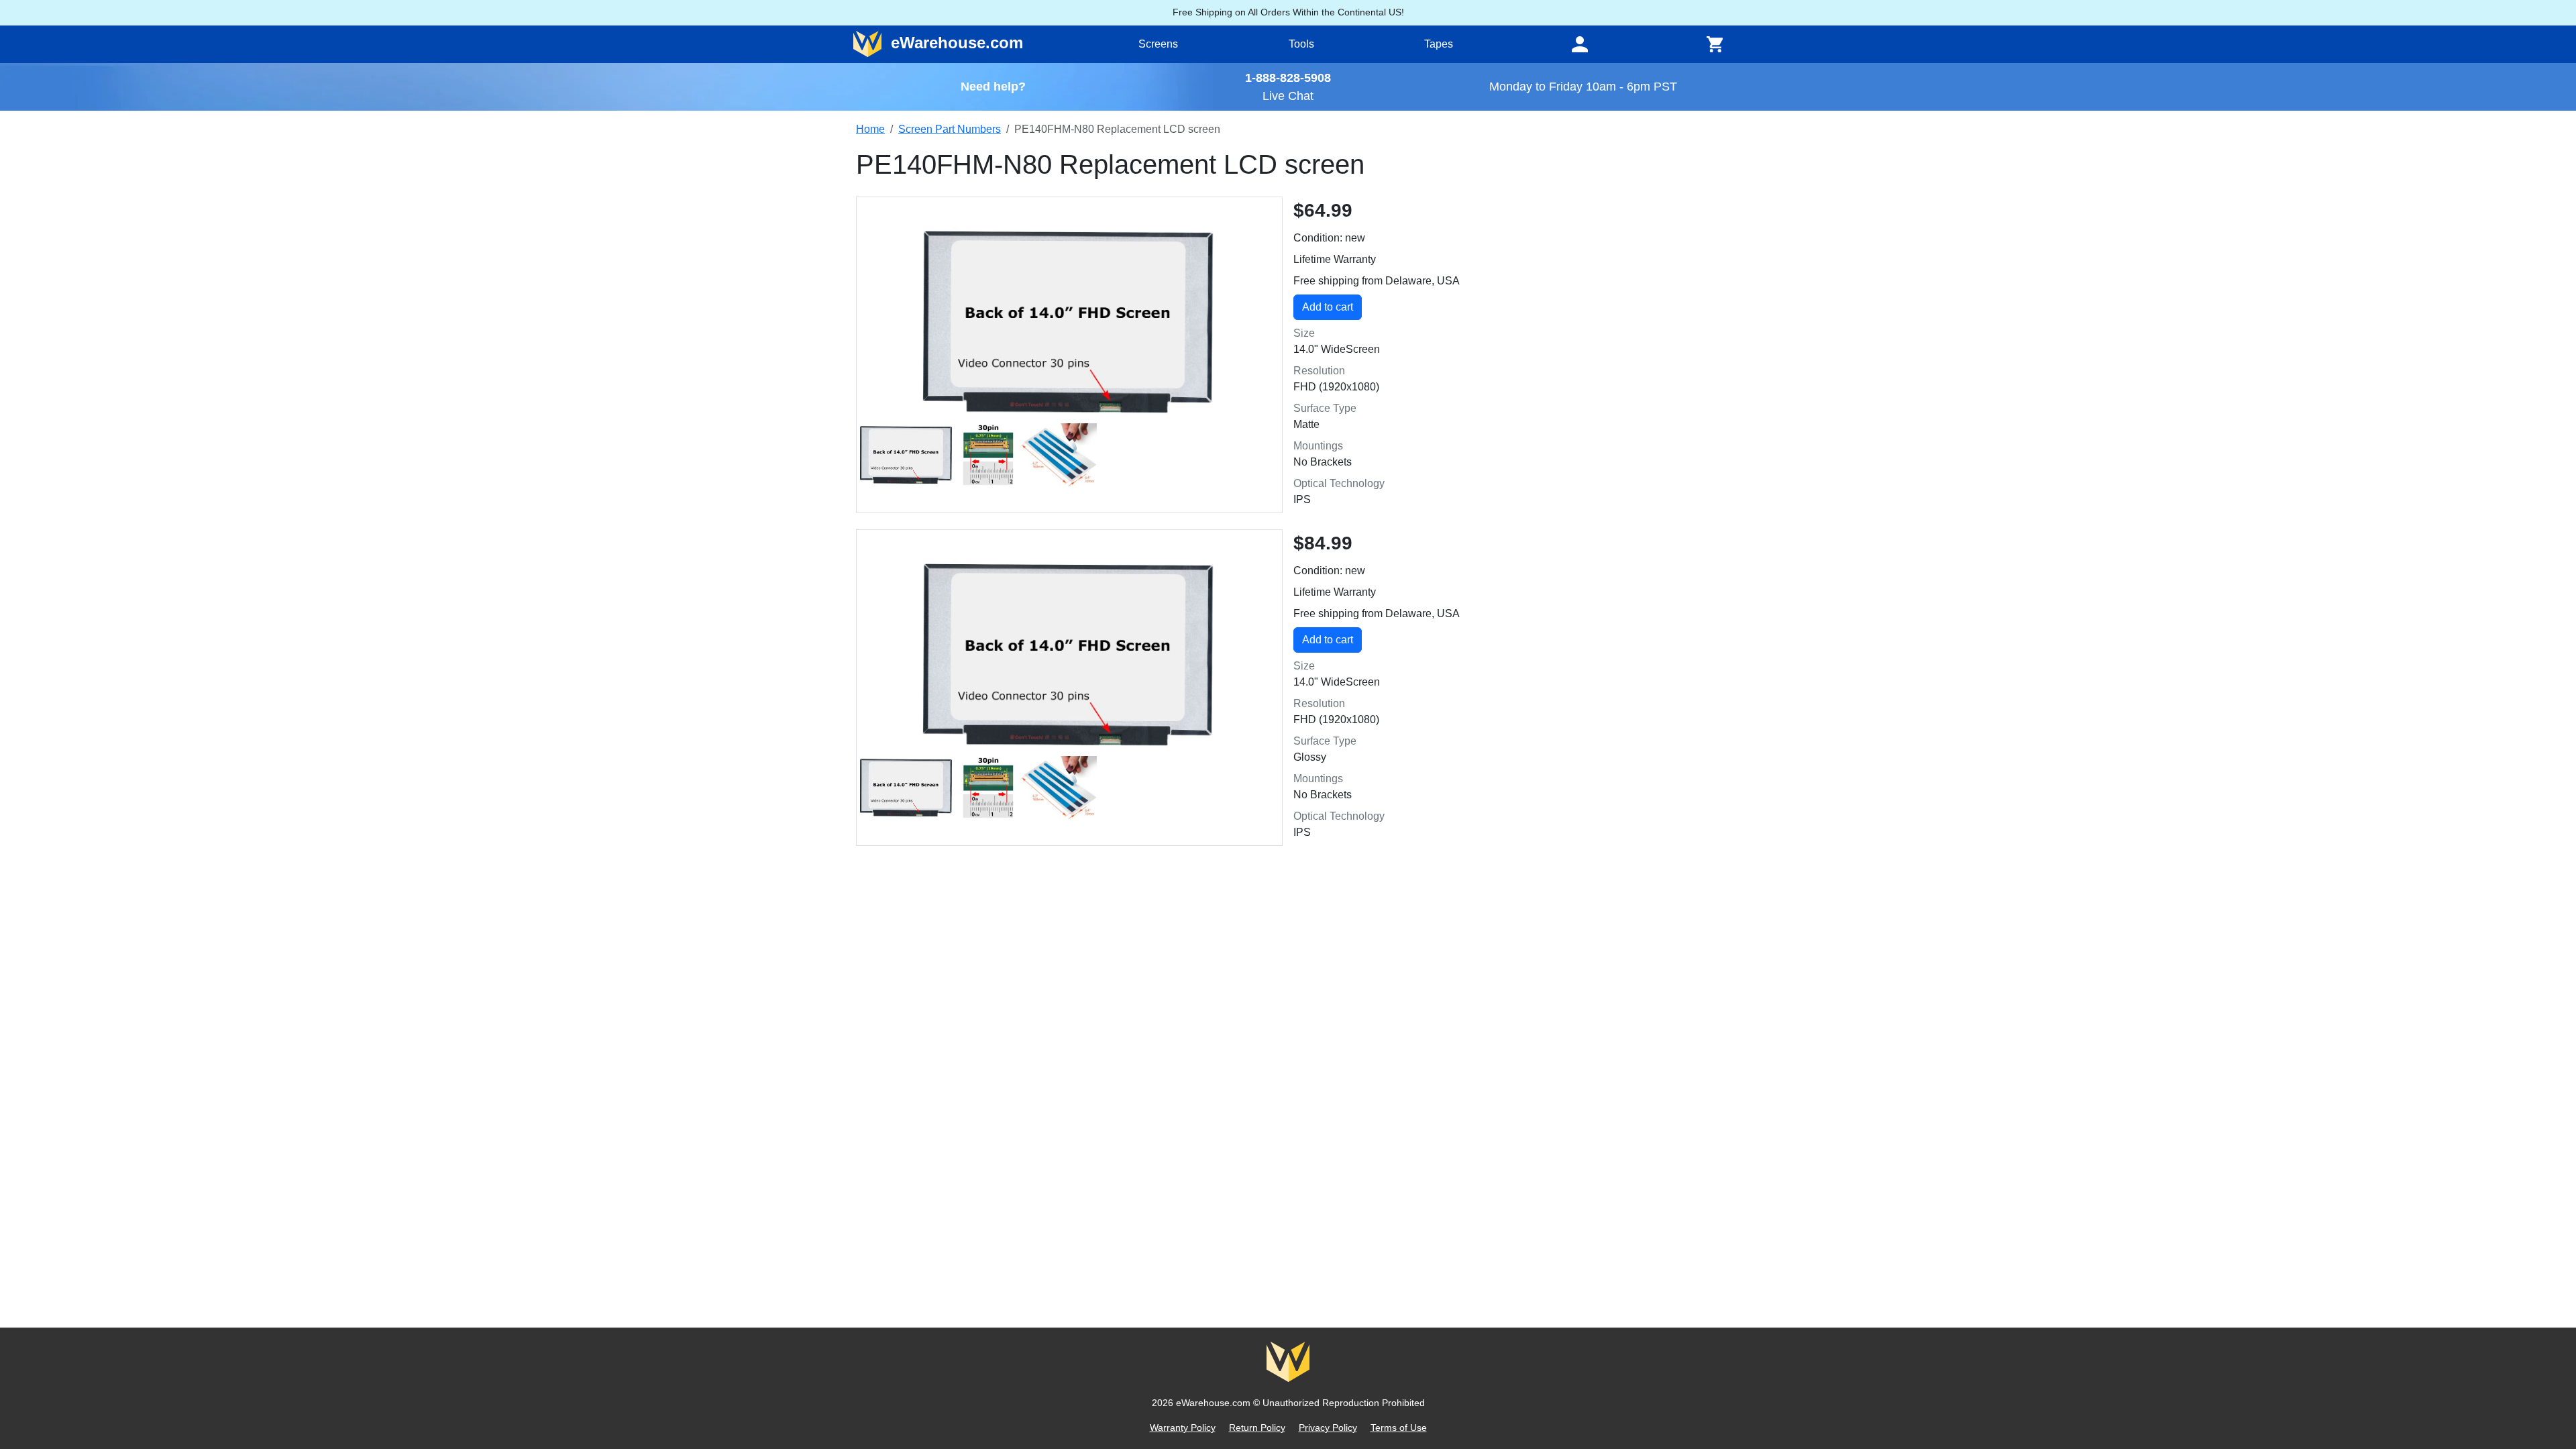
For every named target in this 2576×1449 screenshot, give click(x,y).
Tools (1301, 44)
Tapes (1439, 44)
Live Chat (1288, 96)
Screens (1158, 44)
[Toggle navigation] (1580, 44)
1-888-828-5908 (1288, 77)
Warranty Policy (1183, 1428)
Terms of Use (1399, 1428)
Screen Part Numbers (950, 129)
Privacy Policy (1328, 1428)
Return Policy (1257, 1428)
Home (870, 129)
